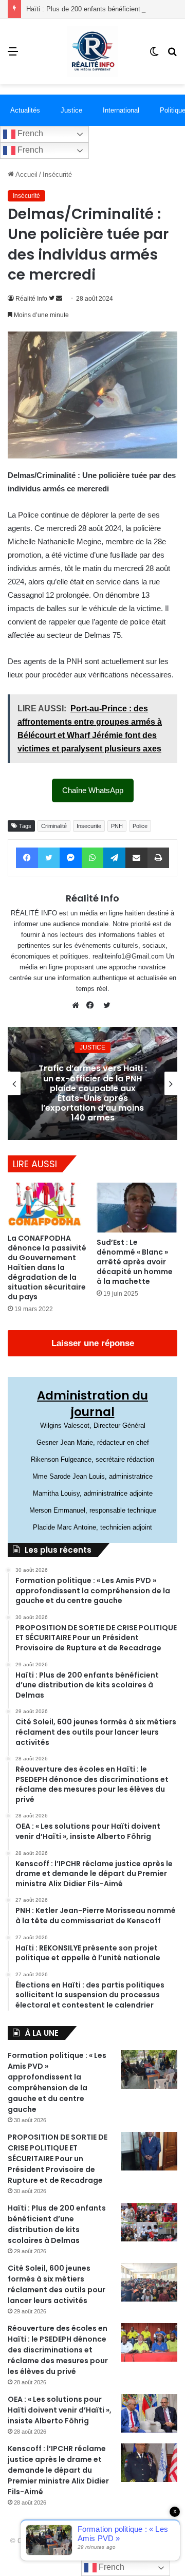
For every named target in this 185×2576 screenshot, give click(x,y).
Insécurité (57, 174)
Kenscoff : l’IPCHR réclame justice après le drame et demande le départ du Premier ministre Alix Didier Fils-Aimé (58, 2470)
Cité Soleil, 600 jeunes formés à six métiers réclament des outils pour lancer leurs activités (57, 2284)
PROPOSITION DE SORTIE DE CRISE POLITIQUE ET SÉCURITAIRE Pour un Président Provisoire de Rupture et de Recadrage (58, 2159)
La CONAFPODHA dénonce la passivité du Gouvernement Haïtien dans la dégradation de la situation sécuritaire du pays (47, 1267)
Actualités (25, 110)
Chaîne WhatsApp (93, 790)
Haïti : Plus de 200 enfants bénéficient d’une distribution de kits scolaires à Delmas (57, 2224)
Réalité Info (31, 299)
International (121, 110)
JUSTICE (92, 1047)
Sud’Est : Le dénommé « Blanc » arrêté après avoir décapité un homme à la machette (135, 1262)
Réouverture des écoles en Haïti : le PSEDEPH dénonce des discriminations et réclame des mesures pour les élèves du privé (58, 2350)
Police (140, 826)
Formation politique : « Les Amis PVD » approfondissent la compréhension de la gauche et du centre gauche (57, 2082)
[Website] (78, 1005)
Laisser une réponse (93, 1343)
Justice (71, 110)
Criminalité (54, 826)
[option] (92, 1083)
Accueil (26, 174)
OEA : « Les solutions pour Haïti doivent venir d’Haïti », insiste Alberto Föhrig (60, 2410)
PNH (117, 826)
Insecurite (89, 826)
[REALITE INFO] (92, 51)
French (29, 133)
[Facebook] (92, 1005)
